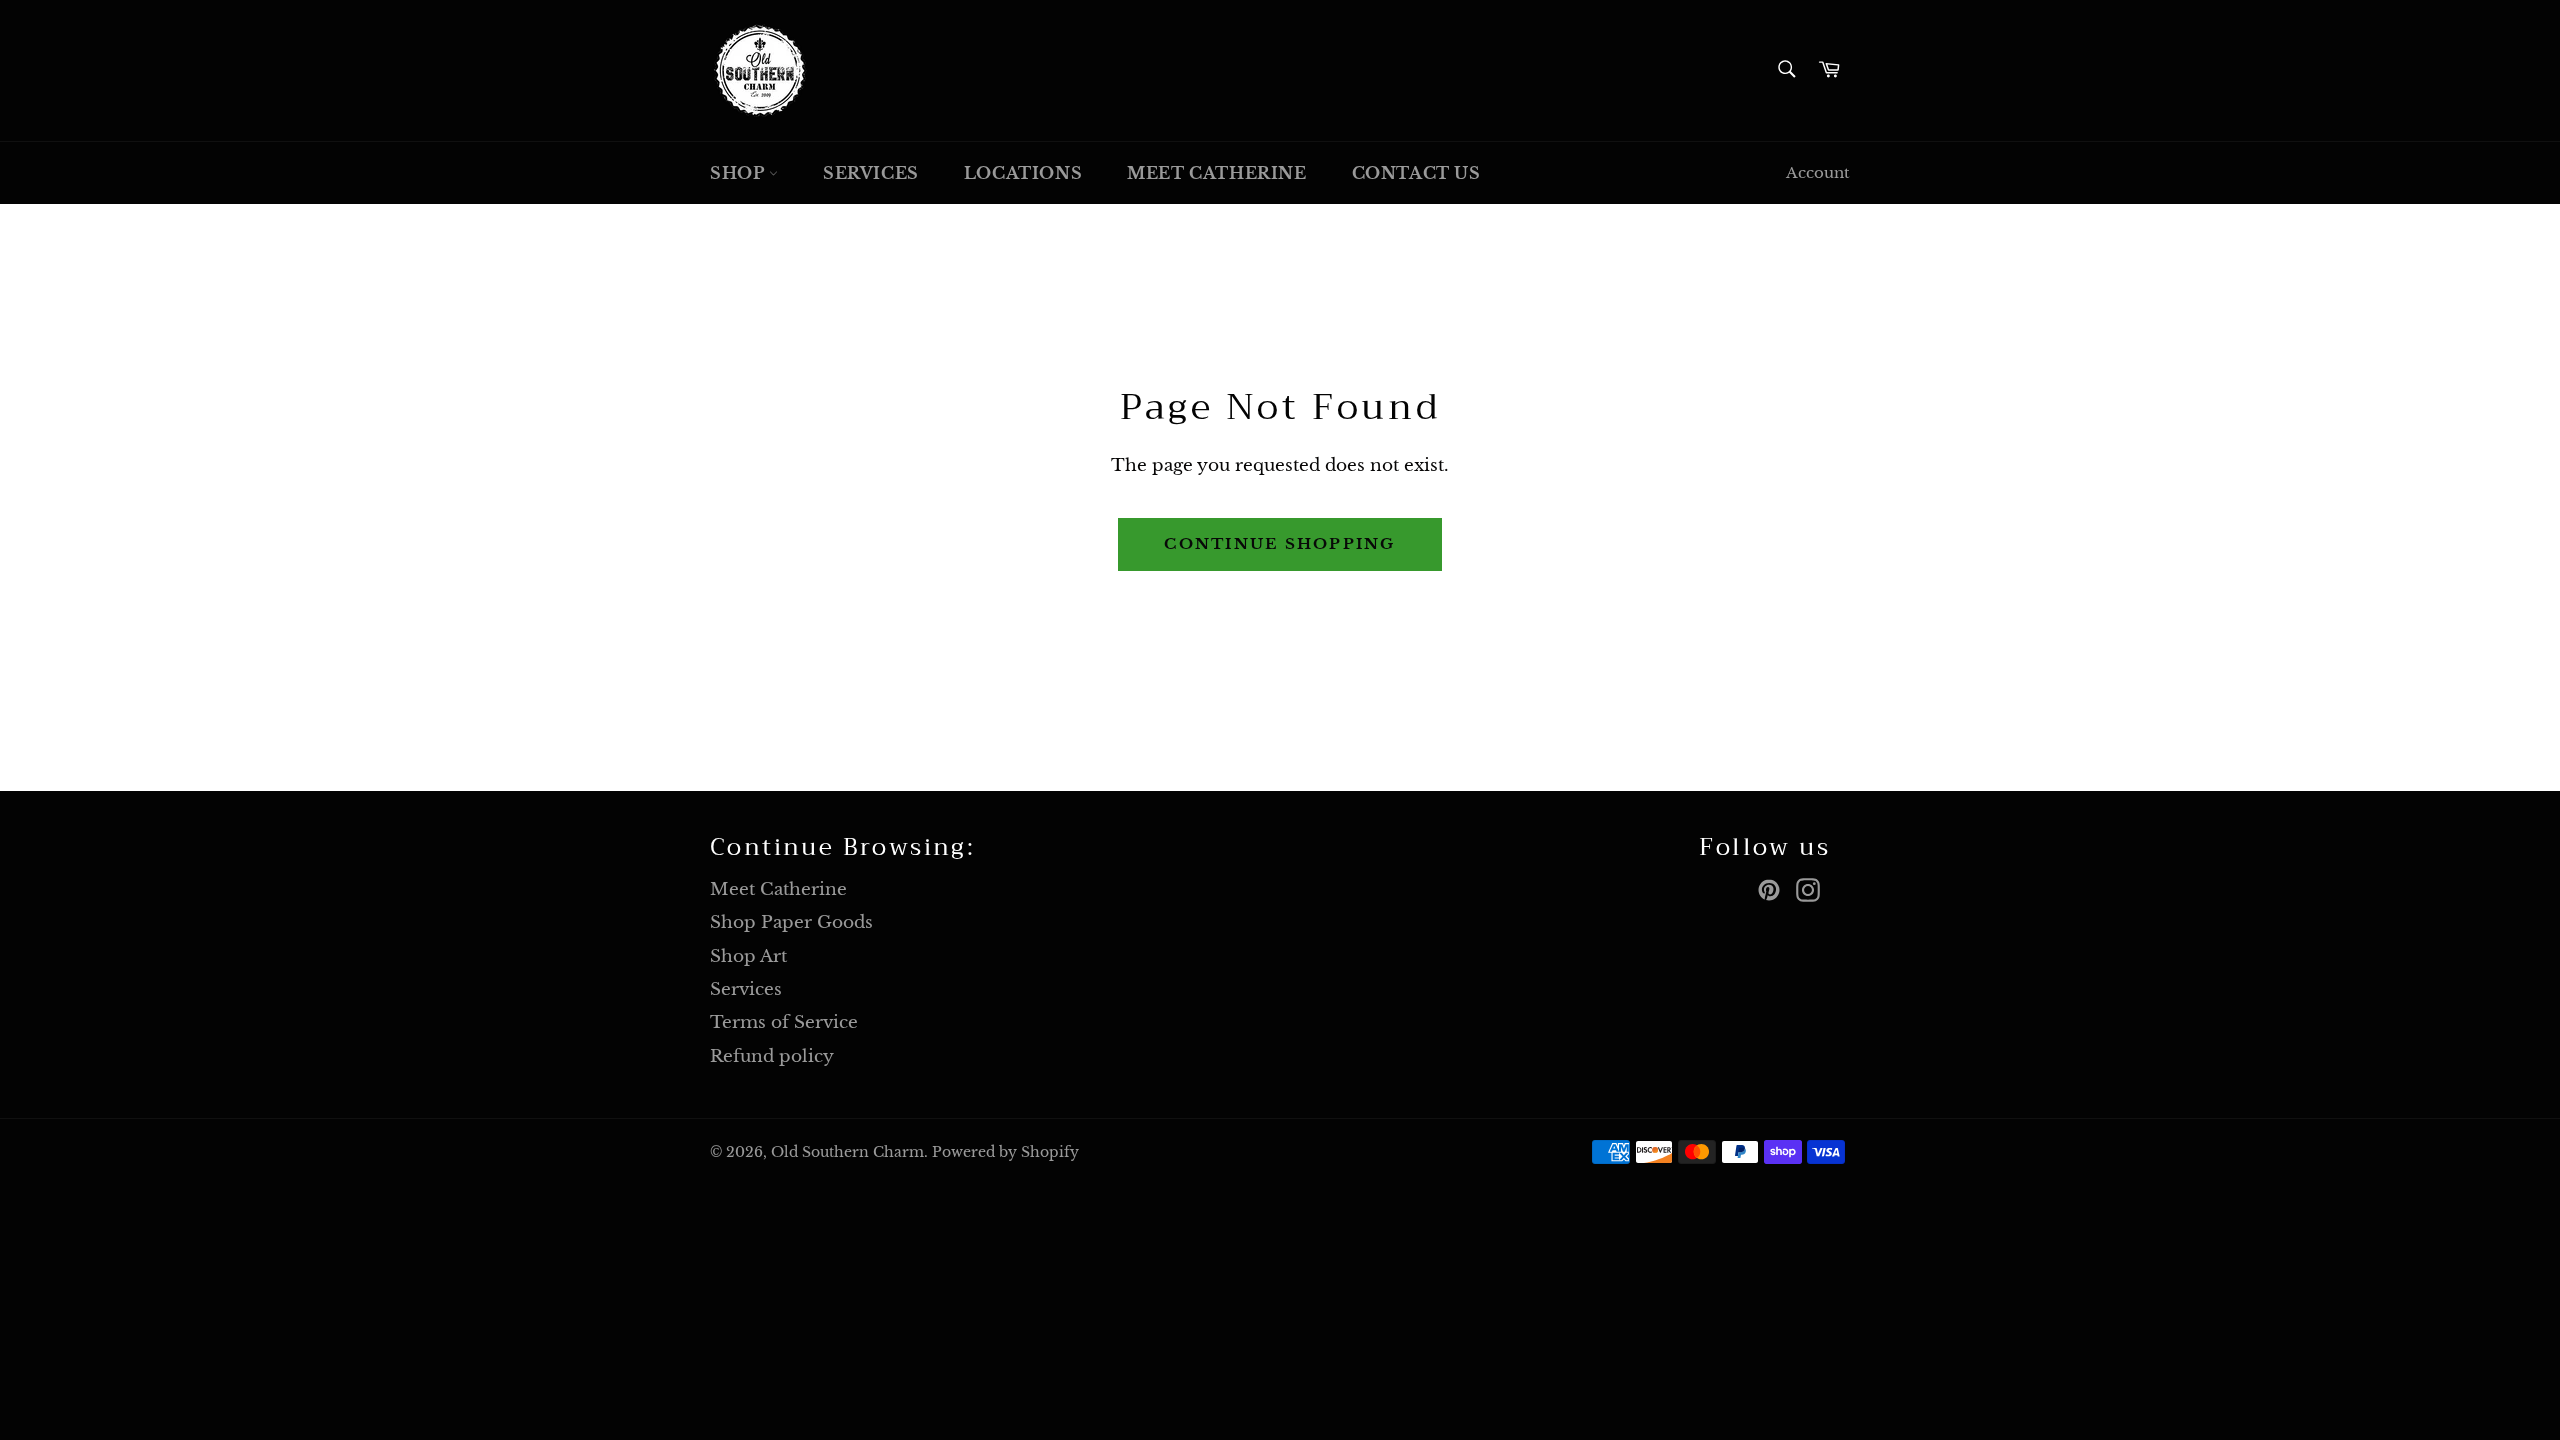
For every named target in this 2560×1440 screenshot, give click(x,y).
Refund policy (772, 1056)
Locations (1023, 173)
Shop (739, 173)
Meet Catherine (1216, 173)
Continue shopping (1279, 543)
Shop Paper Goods (791, 922)
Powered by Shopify (1005, 1152)
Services (871, 173)
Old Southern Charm (847, 1152)
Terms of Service (784, 1022)
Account (1818, 172)
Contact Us (1416, 173)
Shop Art (748, 956)
